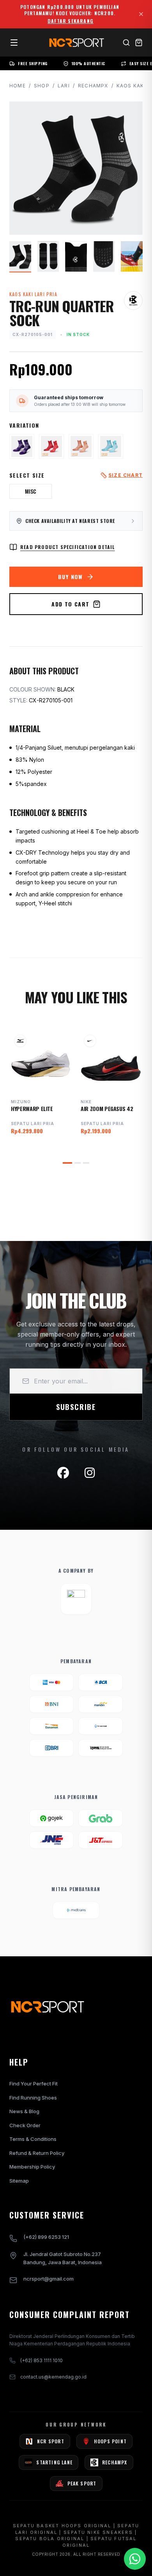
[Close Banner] (141, 14)
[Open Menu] (14, 43)
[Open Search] (126, 43)
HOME (18, 86)
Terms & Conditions (33, 2139)
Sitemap (19, 2181)
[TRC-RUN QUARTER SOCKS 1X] (22, 446)
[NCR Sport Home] (76, 43)
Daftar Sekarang (71, 21)
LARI (64, 86)
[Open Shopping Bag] (139, 43)
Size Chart (125, 475)
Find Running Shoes (33, 2098)
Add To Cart (70, 604)
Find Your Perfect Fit (34, 2084)
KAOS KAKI (131, 86)
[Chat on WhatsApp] (135, 2559)
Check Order (25, 2125)
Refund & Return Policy (37, 2153)
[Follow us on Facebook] (63, 1473)
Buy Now (71, 577)
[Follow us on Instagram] (90, 1473)
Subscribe (76, 1407)
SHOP (42, 86)
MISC (31, 491)
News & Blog (24, 2111)
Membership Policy (32, 2167)
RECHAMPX (93, 86)
